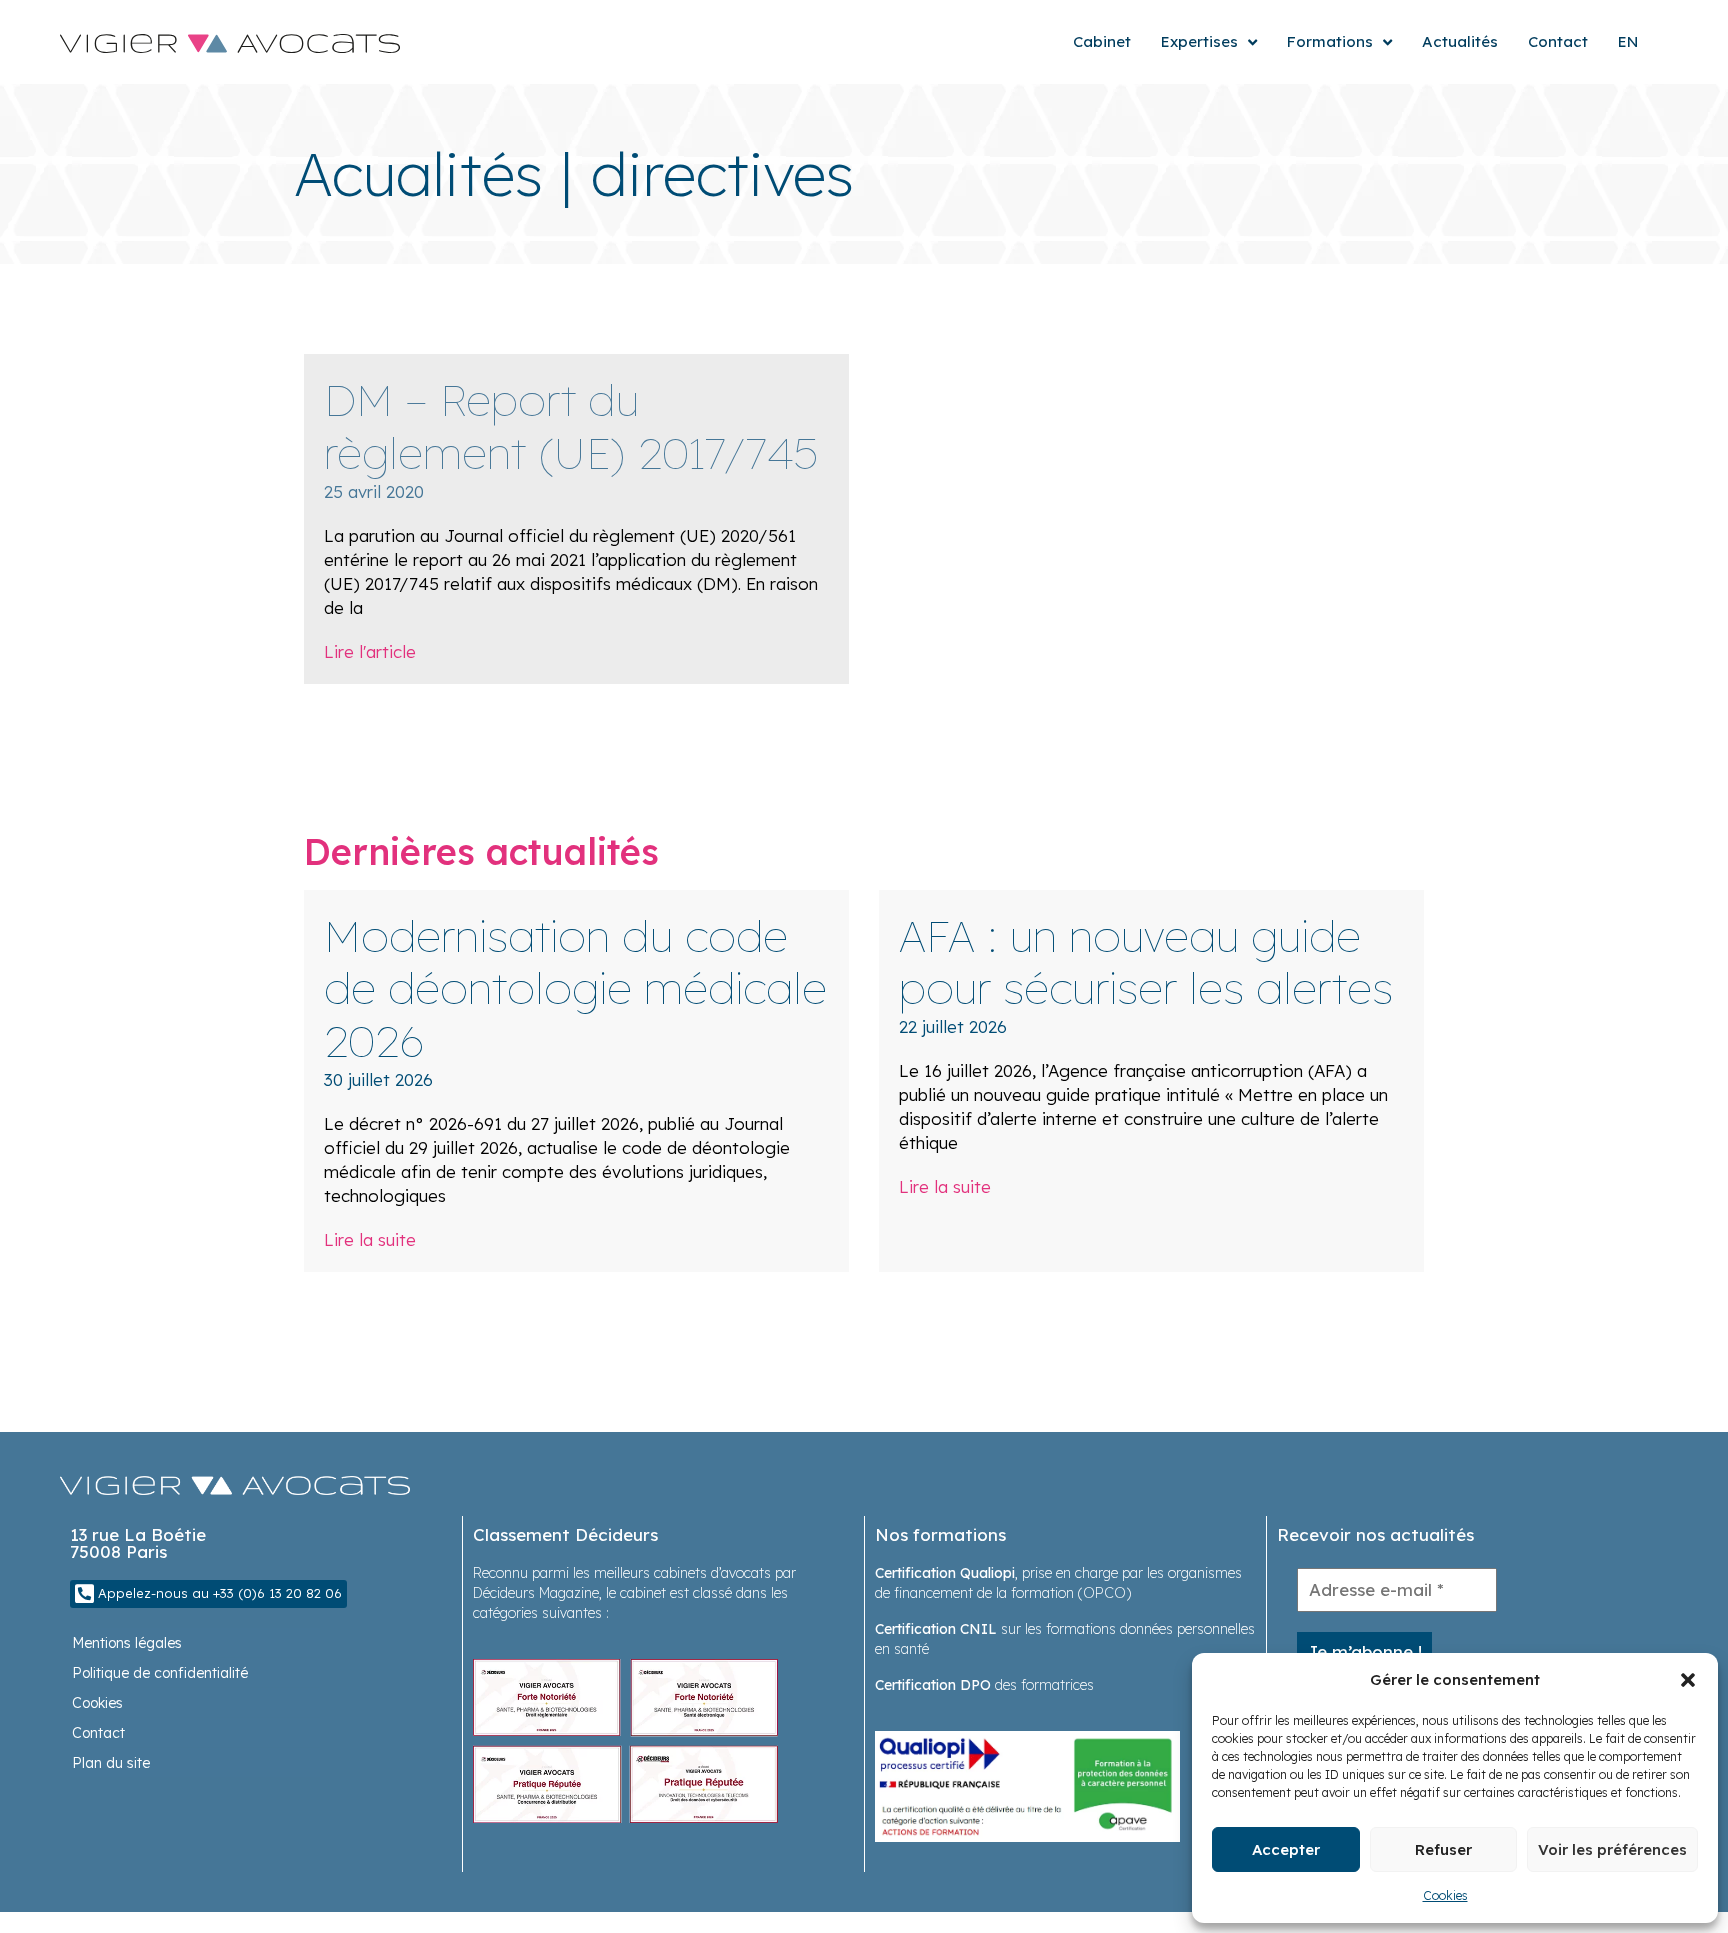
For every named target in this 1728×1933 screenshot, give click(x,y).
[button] (1688, 1680)
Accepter (1286, 1849)
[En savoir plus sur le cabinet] (625, 1738)
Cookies (1445, 1895)
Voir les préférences (1612, 1849)
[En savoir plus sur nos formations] (1027, 1784)
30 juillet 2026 (378, 1079)
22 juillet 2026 (953, 1026)
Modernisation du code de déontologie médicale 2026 (575, 988)
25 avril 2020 (374, 491)
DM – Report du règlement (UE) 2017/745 (571, 426)
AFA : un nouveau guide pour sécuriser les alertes (1146, 962)
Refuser (1443, 1849)
